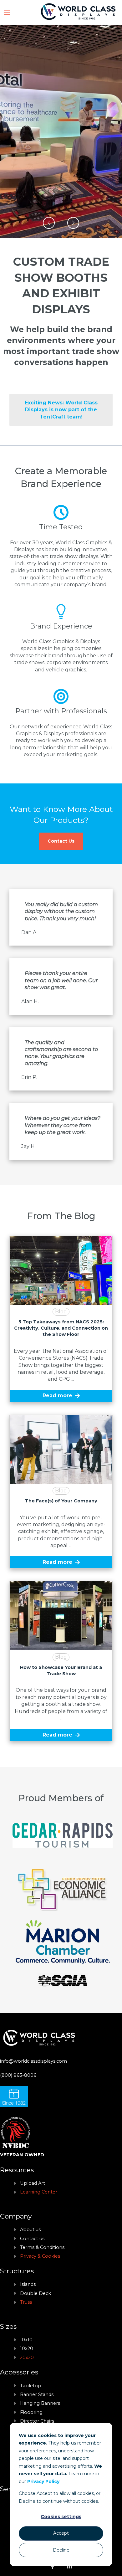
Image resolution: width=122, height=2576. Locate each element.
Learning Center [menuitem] (39, 2192)
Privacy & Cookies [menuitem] (40, 2256)
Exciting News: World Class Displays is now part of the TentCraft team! (61, 410)
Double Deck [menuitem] (36, 2293)
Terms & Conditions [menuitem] (42, 2247)
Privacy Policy (43, 2481)
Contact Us (61, 841)
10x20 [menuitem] (27, 2348)
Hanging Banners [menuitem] (40, 2403)
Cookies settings (61, 2517)
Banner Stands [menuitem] (37, 2394)
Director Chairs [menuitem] (37, 2421)
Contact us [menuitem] (32, 2239)
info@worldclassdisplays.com (33, 2061)
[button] (49, 223)
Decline (61, 2550)
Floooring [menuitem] (31, 2412)
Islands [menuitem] (28, 2284)
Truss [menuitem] (26, 2302)
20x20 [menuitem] (27, 2358)
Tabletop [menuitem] (31, 2386)
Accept (61, 2533)
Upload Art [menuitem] (33, 2183)
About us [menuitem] (30, 2230)
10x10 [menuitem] (26, 2340)
